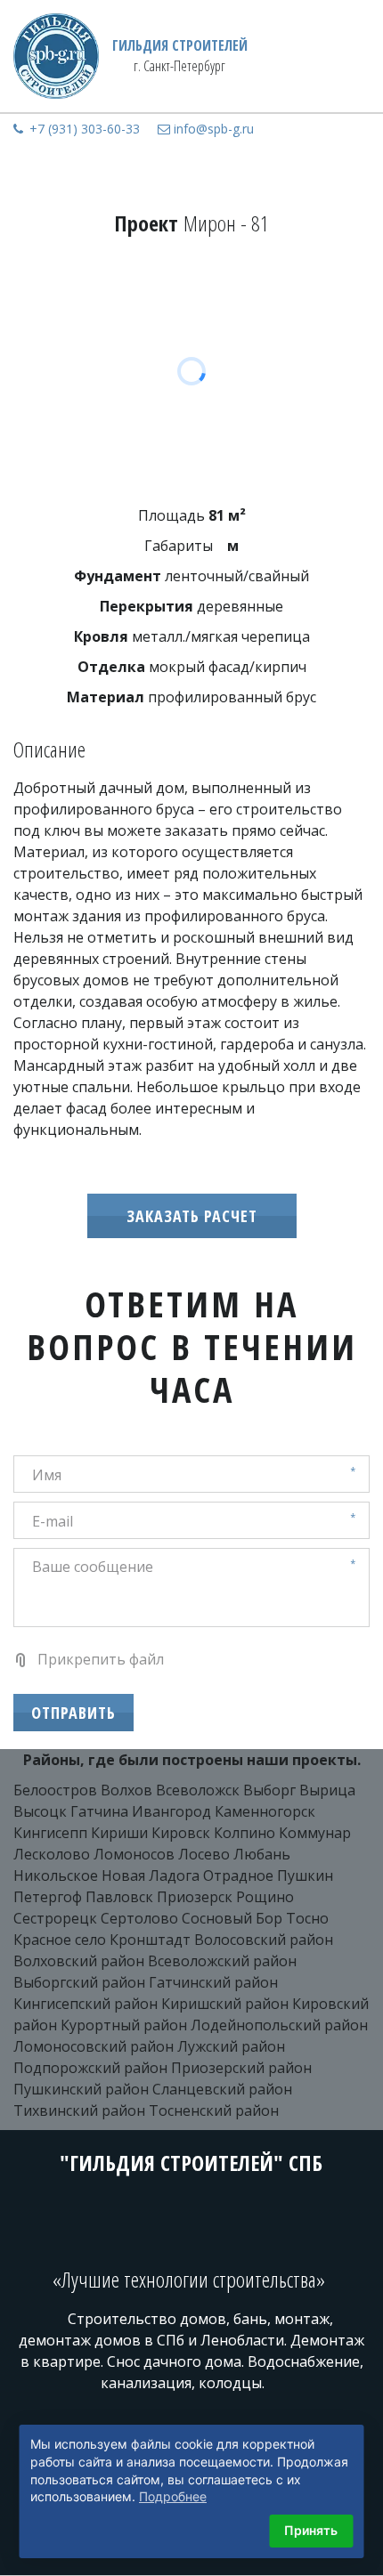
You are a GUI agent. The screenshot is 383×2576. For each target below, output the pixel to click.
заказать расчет (192, 1216)
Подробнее (173, 2496)
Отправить (73, 1713)
